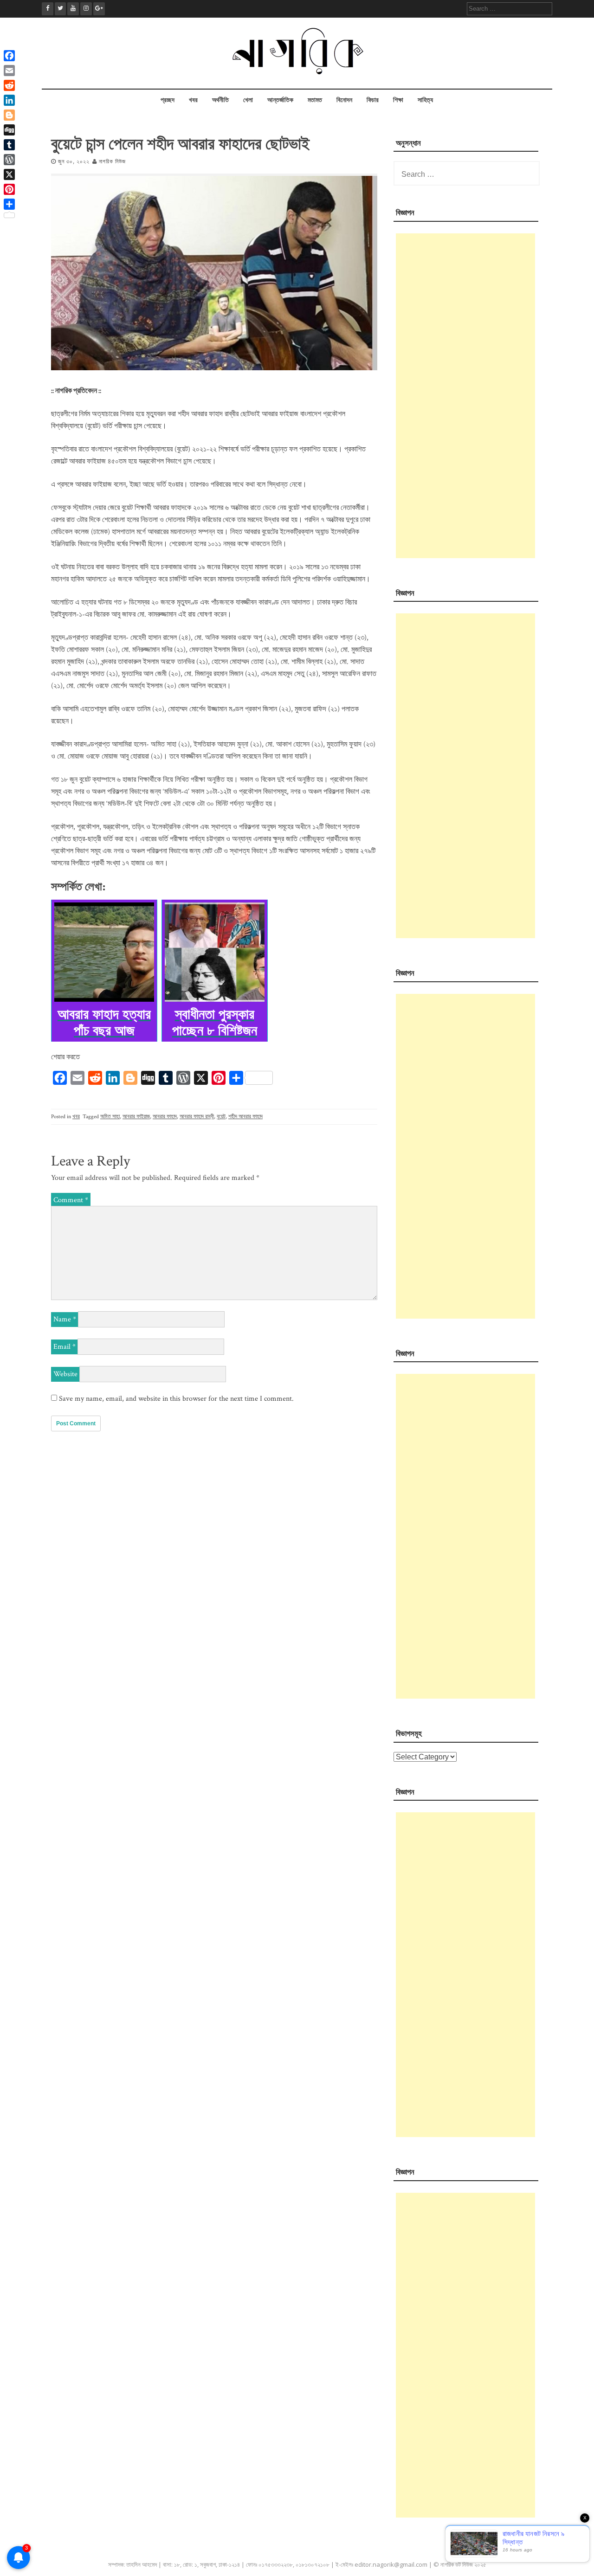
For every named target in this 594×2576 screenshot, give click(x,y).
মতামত (315, 100)
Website (65, 1374)
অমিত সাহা (110, 1117)
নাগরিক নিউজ (112, 162)
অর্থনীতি (220, 100)
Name (65, 1319)
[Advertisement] (465, 396)
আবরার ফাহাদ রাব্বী (197, 1117)
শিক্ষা (398, 100)
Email (65, 1347)
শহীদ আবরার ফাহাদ (245, 1117)
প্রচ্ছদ (168, 100)
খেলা (248, 100)
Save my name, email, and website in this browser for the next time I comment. (176, 1399)
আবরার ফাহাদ (165, 1117)
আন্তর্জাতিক (280, 100)
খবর (193, 100)
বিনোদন (344, 100)
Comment (71, 1200)
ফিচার (373, 100)
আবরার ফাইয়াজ (136, 1117)
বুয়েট (221, 1117)
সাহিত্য (425, 100)
